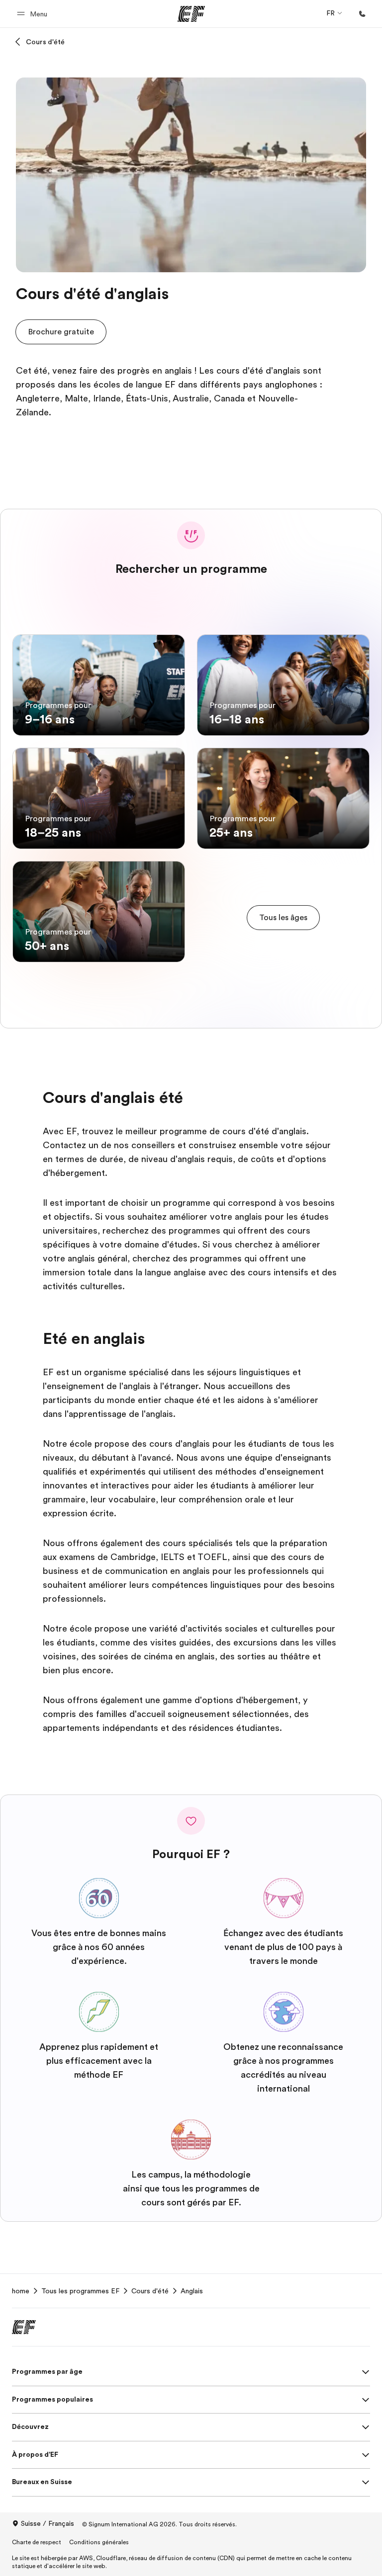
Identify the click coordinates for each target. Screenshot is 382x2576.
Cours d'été (45, 42)
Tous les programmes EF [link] (80, 2291)
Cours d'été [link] (150, 2291)
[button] (34, 14)
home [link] (21, 2291)
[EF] (191, 14)
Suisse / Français (48, 2523)
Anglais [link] (192, 2291)
